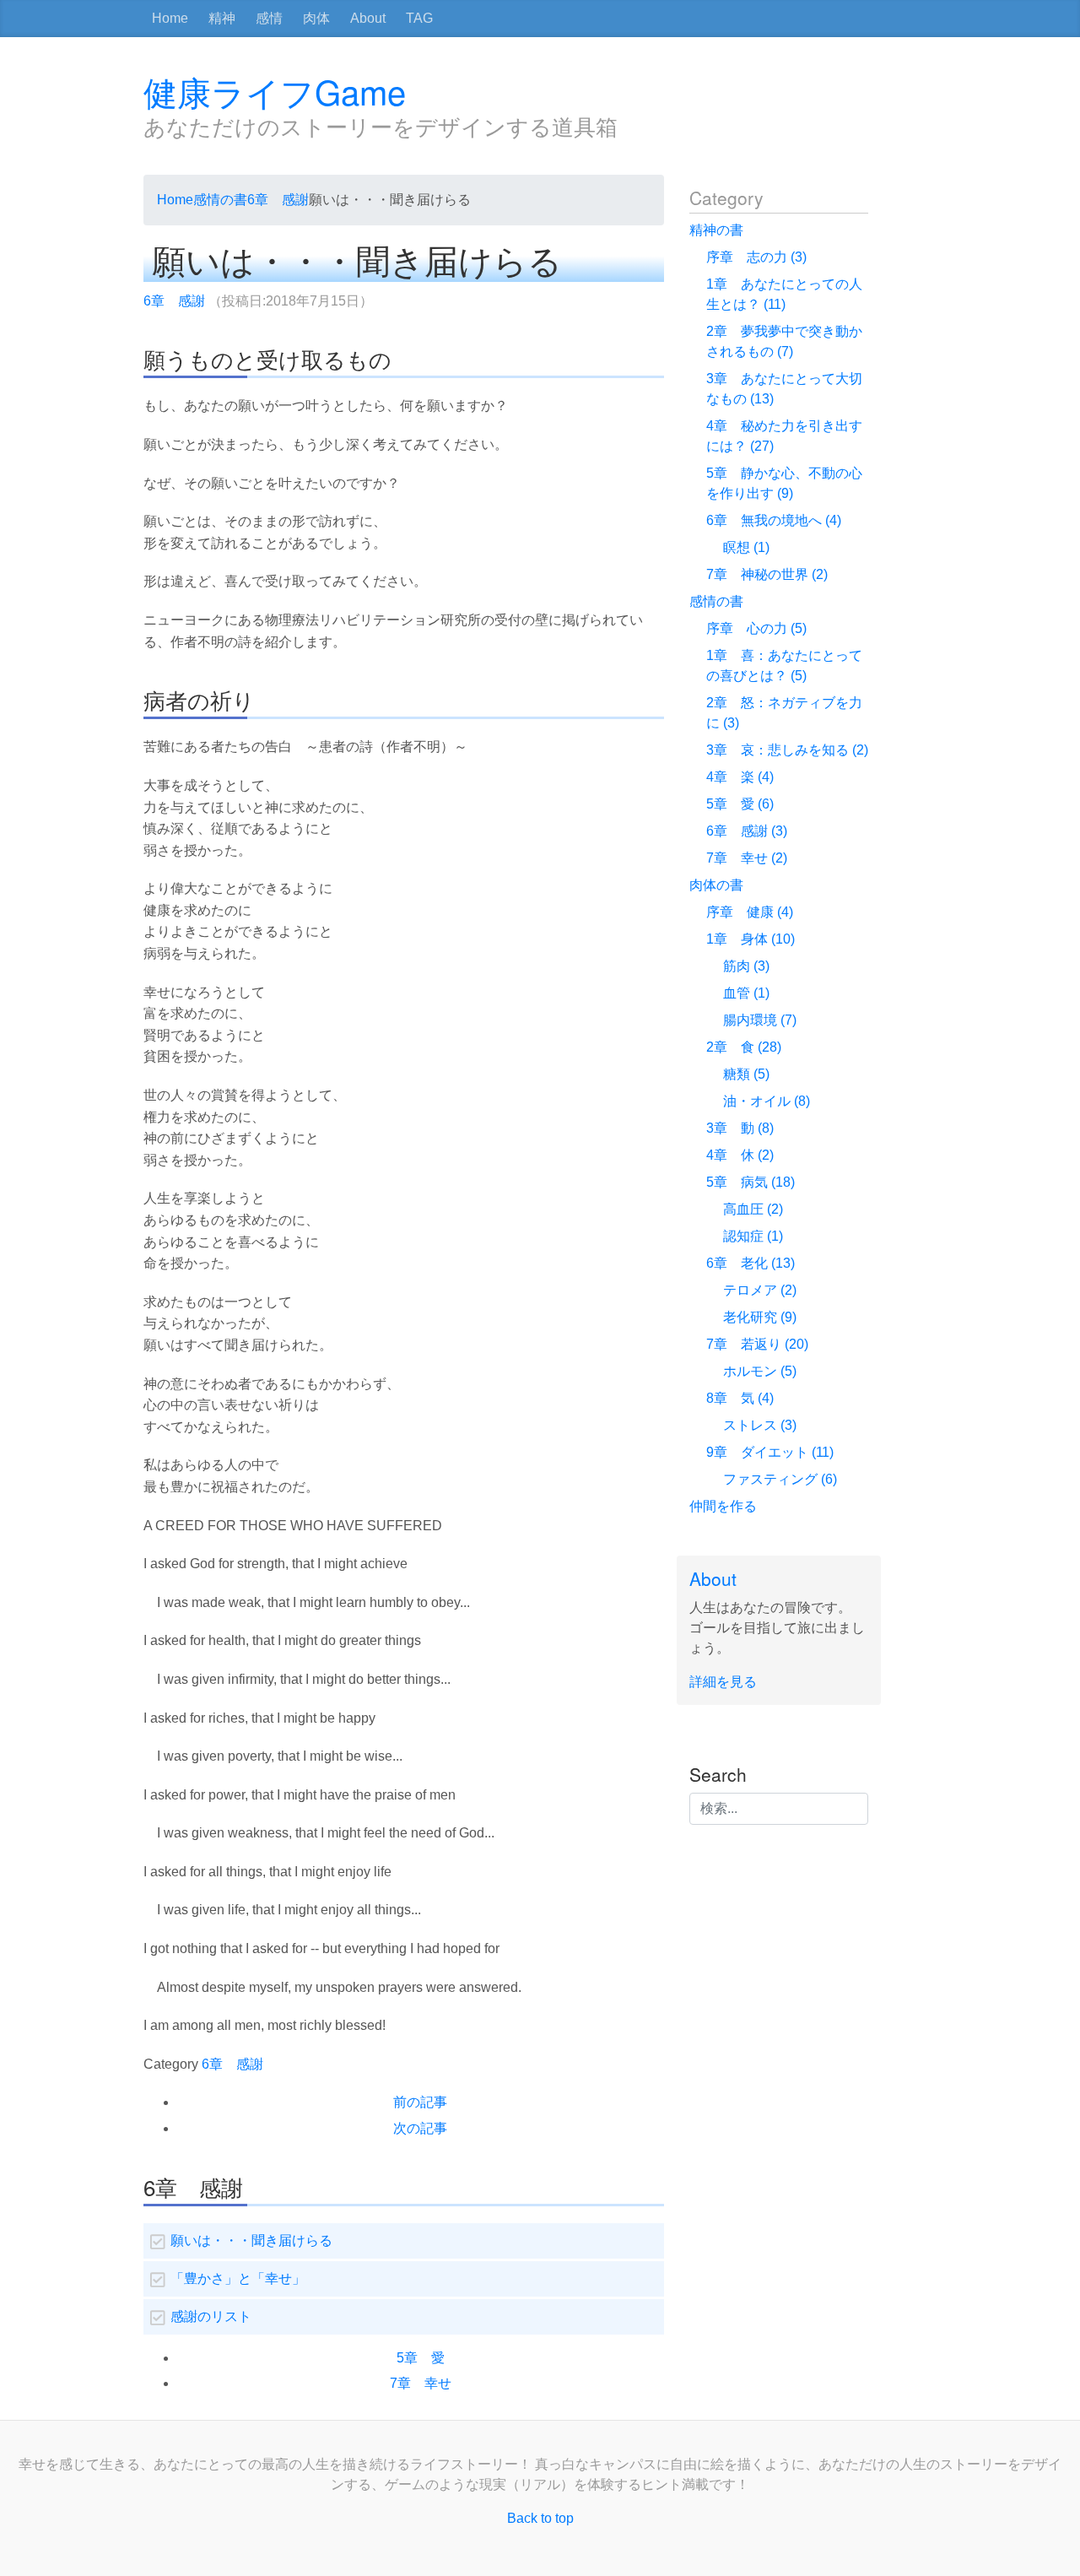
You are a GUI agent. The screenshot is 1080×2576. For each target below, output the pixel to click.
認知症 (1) (753, 1236)
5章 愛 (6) (740, 804)
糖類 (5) (746, 1074)
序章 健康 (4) (750, 912)
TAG (419, 18)
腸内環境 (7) (760, 1020)
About (368, 18)
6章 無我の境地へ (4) (774, 520)
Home (170, 18)
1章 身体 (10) (751, 939)
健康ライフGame (275, 91)
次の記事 (420, 2128)
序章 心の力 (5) (756, 628)
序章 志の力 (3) (756, 257)
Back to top (540, 2518)
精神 (222, 18)
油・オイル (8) (767, 1101)
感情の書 (220, 200)
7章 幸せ (421, 2383)
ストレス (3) (760, 1425)
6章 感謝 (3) (747, 831)
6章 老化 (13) (751, 1263)
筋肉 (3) (746, 966)
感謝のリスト (211, 2316)
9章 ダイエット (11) (770, 1452)
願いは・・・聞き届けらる (251, 2240)
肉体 (316, 18)
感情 (269, 18)
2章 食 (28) (744, 1047)
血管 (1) (746, 993)
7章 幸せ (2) (747, 858)
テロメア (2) (760, 1290)
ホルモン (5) (760, 1371)
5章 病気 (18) (751, 1182)
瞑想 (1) (746, 547)
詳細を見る (723, 1682)
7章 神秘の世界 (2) (767, 574)
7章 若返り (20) (757, 1344)
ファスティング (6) (780, 1479)
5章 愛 (421, 2358)
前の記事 (420, 2102)
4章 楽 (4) (740, 777)
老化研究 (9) (760, 1317)
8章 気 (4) (740, 1398)
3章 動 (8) (740, 1128)
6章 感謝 (278, 200)
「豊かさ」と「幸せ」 (238, 2278)
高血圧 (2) (753, 1209)
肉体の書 (716, 885)
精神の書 (716, 230)
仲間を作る (723, 1506)
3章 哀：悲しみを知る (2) (787, 750)
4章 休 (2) (740, 1155)
